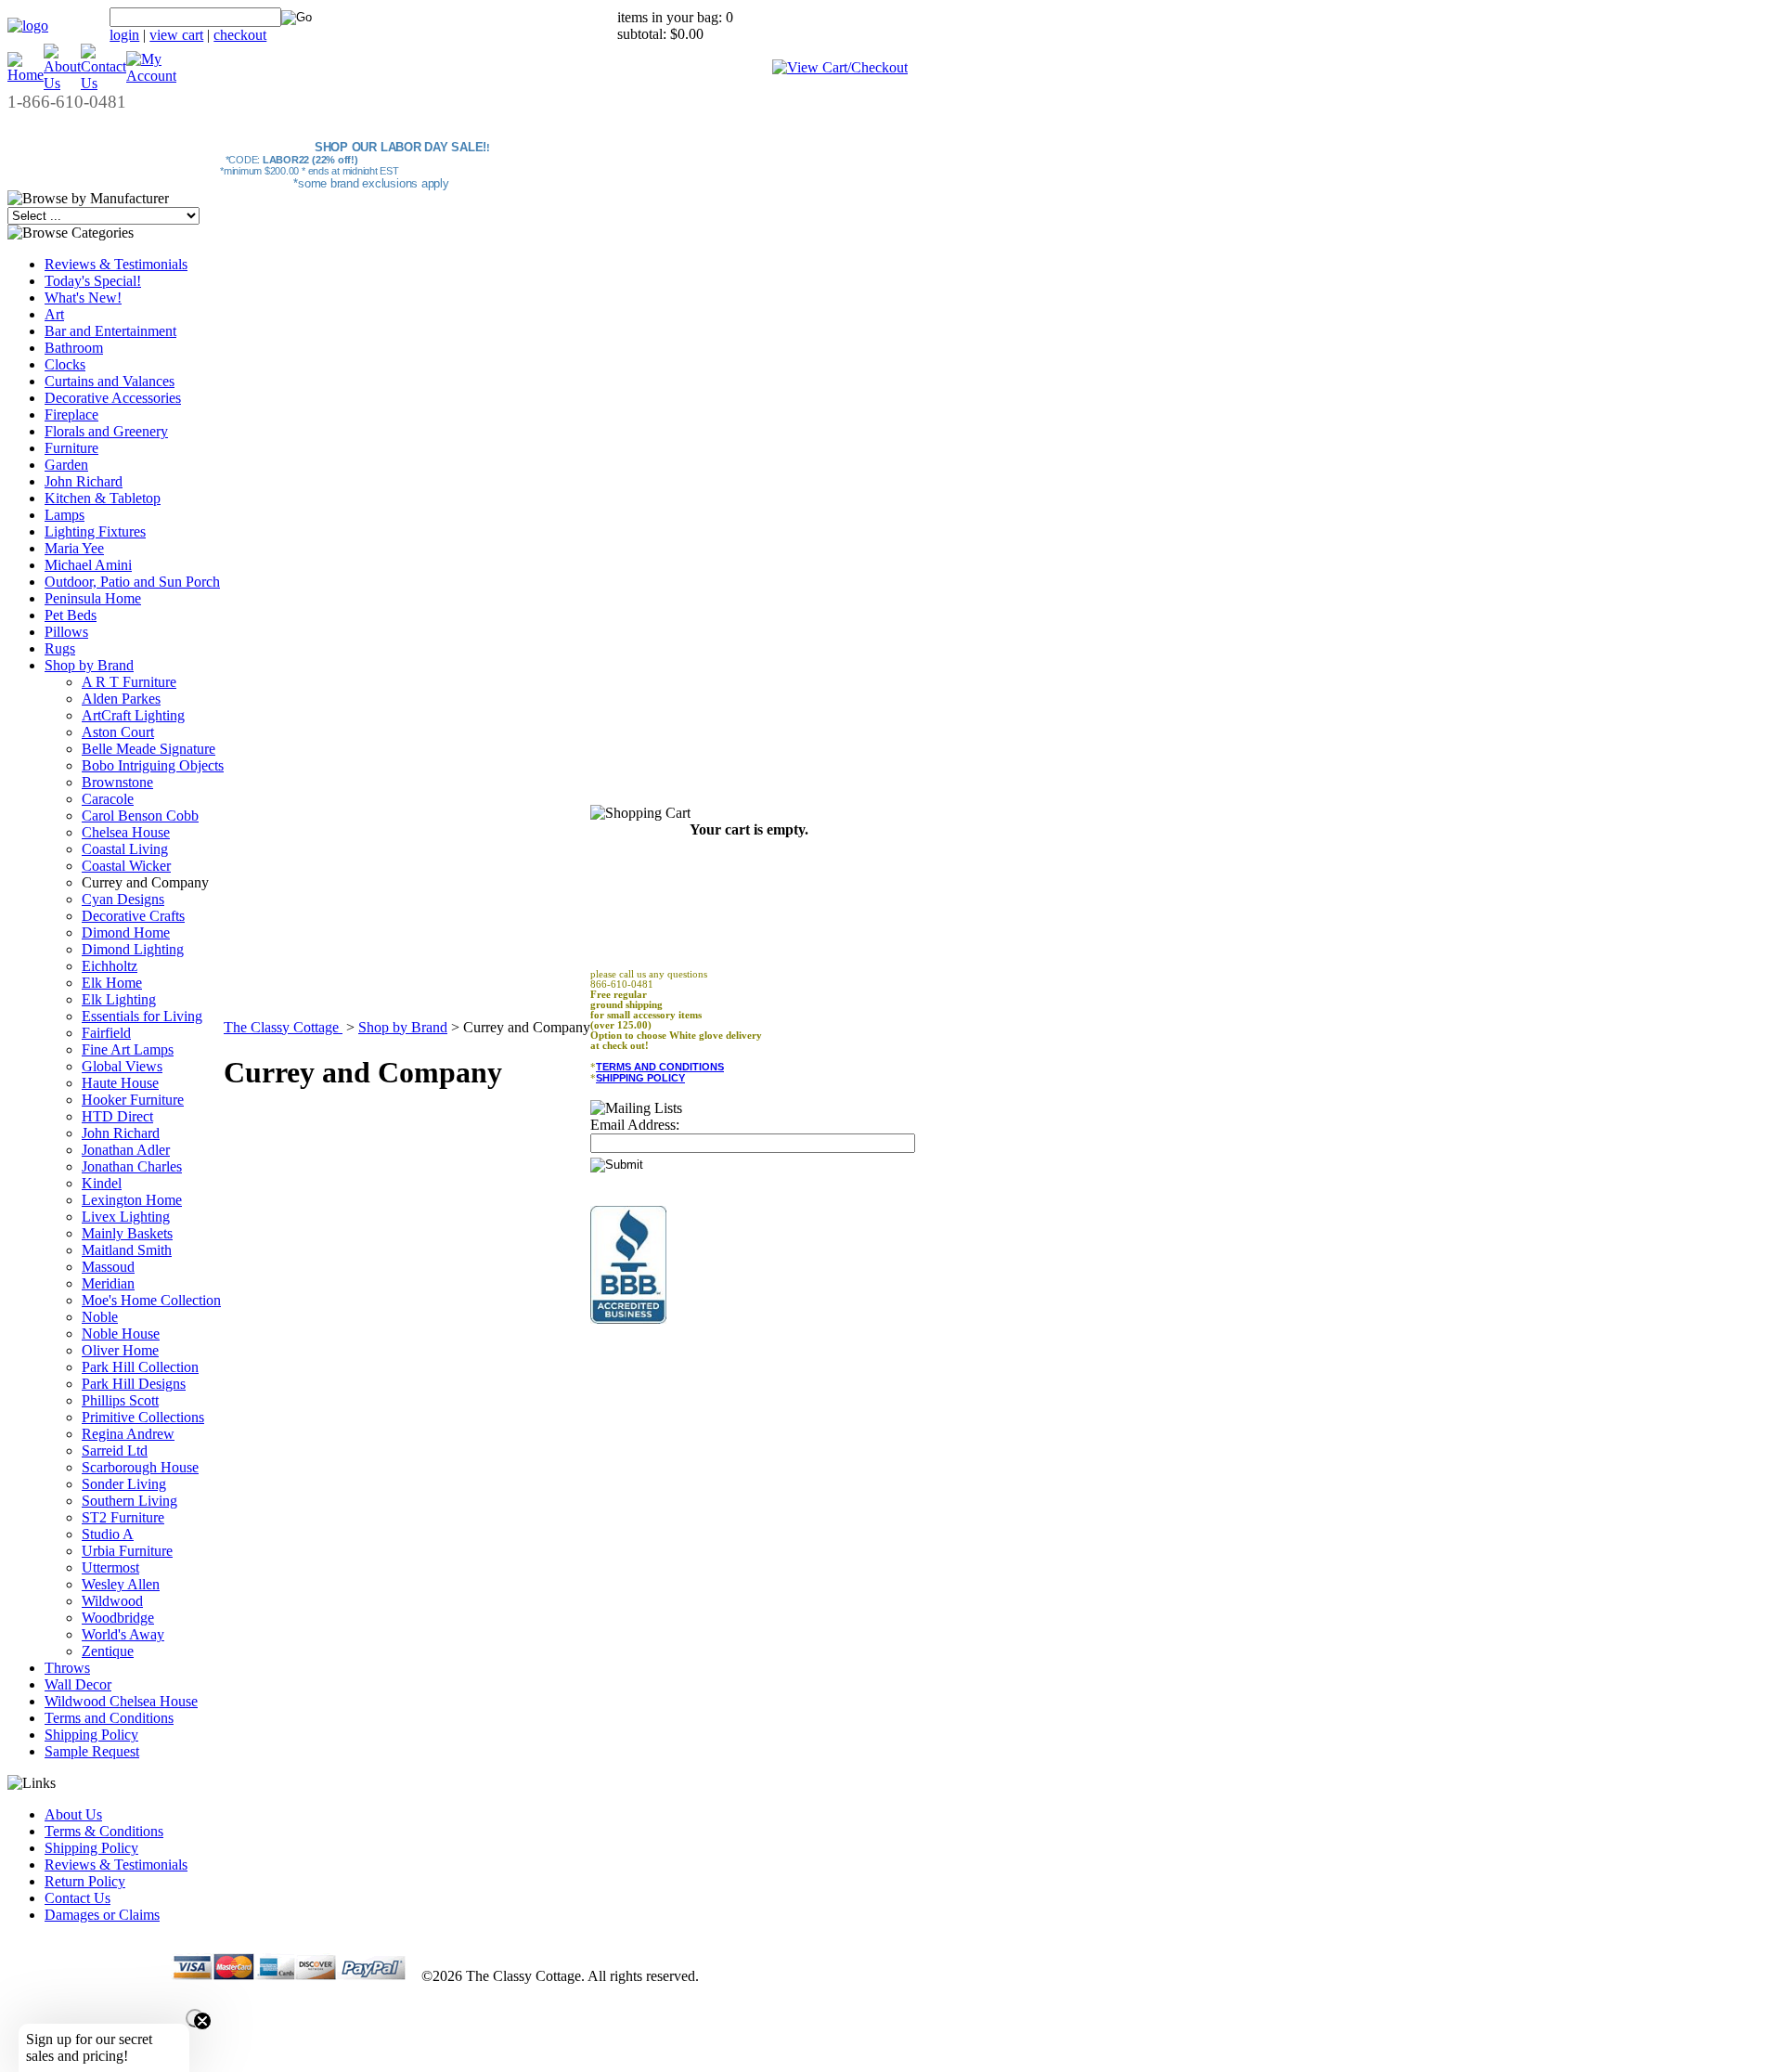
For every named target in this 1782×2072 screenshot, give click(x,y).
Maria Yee (74, 548)
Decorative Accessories (113, 398)
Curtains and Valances (110, 381)
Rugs (60, 648)
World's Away (123, 1634)
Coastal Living (125, 849)
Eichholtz (110, 966)
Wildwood (112, 1601)
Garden (66, 465)
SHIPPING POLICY (640, 1078)
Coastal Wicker (126, 866)
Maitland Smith (127, 1250)
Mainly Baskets (127, 1233)
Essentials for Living (142, 1016)
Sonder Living (124, 1484)
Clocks (65, 364)
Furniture (71, 448)
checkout (240, 35)
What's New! (83, 298)
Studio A (108, 1534)
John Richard (84, 481)
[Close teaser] (195, 2018)
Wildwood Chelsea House (121, 1701)
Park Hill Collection (140, 1367)
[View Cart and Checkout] (840, 67)
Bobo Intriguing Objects (153, 765)
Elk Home (112, 983)
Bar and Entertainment (110, 331)
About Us (73, 1814)
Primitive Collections (143, 1417)
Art (54, 314)
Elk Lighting (119, 999)
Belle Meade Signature (148, 749)
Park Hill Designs (134, 1384)
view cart (176, 35)
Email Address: (635, 1125)
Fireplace (71, 414)
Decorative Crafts (133, 916)
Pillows (66, 632)
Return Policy (85, 1881)
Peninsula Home (93, 598)
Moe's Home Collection (151, 1300)
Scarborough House (140, 1467)
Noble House (121, 1334)
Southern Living (129, 1501)
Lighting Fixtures (95, 531)
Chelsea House (126, 832)
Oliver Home (120, 1350)
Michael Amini (88, 565)
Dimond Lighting (133, 949)
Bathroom (74, 348)
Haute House (120, 1083)
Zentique (108, 1651)
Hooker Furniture (133, 1100)
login (124, 35)
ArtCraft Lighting (133, 715)
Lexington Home (132, 1200)
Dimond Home (126, 932)
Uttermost (110, 1567)
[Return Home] (28, 26)
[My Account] (151, 76)
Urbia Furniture (127, 1551)
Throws (67, 1668)
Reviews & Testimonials (116, 264)
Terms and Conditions (109, 1718)
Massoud (108, 1267)
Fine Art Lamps (128, 1049)
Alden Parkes (121, 699)
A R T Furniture (129, 682)
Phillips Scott (120, 1400)
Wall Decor (78, 1684)
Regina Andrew (128, 1434)
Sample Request (92, 1751)
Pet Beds (71, 615)
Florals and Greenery (106, 431)
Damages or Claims (102, 1915)
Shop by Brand (89, 665)
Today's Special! (93, 281)
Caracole (108, 799)
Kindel (102, 1183)
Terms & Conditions (104, 1831)
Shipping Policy (91, 1735)
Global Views (122, 1066)
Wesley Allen (121, 1584)
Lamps (65, 515)
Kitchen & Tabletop (103, 498)
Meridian (108, 1283)
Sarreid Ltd (115, 1450)
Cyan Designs (123, 899)
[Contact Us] (103, 83)
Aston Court (118, 732)
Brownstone (117, 782)
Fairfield (106, 1033)
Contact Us (77, 1898)
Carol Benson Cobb (140, 816)
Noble (100, 1317)
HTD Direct (117, 1116)
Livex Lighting (126, 1217)
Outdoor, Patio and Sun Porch (132, 582)
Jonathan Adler (126, 1150)
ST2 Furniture (123, 1517)
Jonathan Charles (132, 1166)
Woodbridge (118, 1618)
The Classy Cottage (283, 1027)
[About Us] (62, 83)
